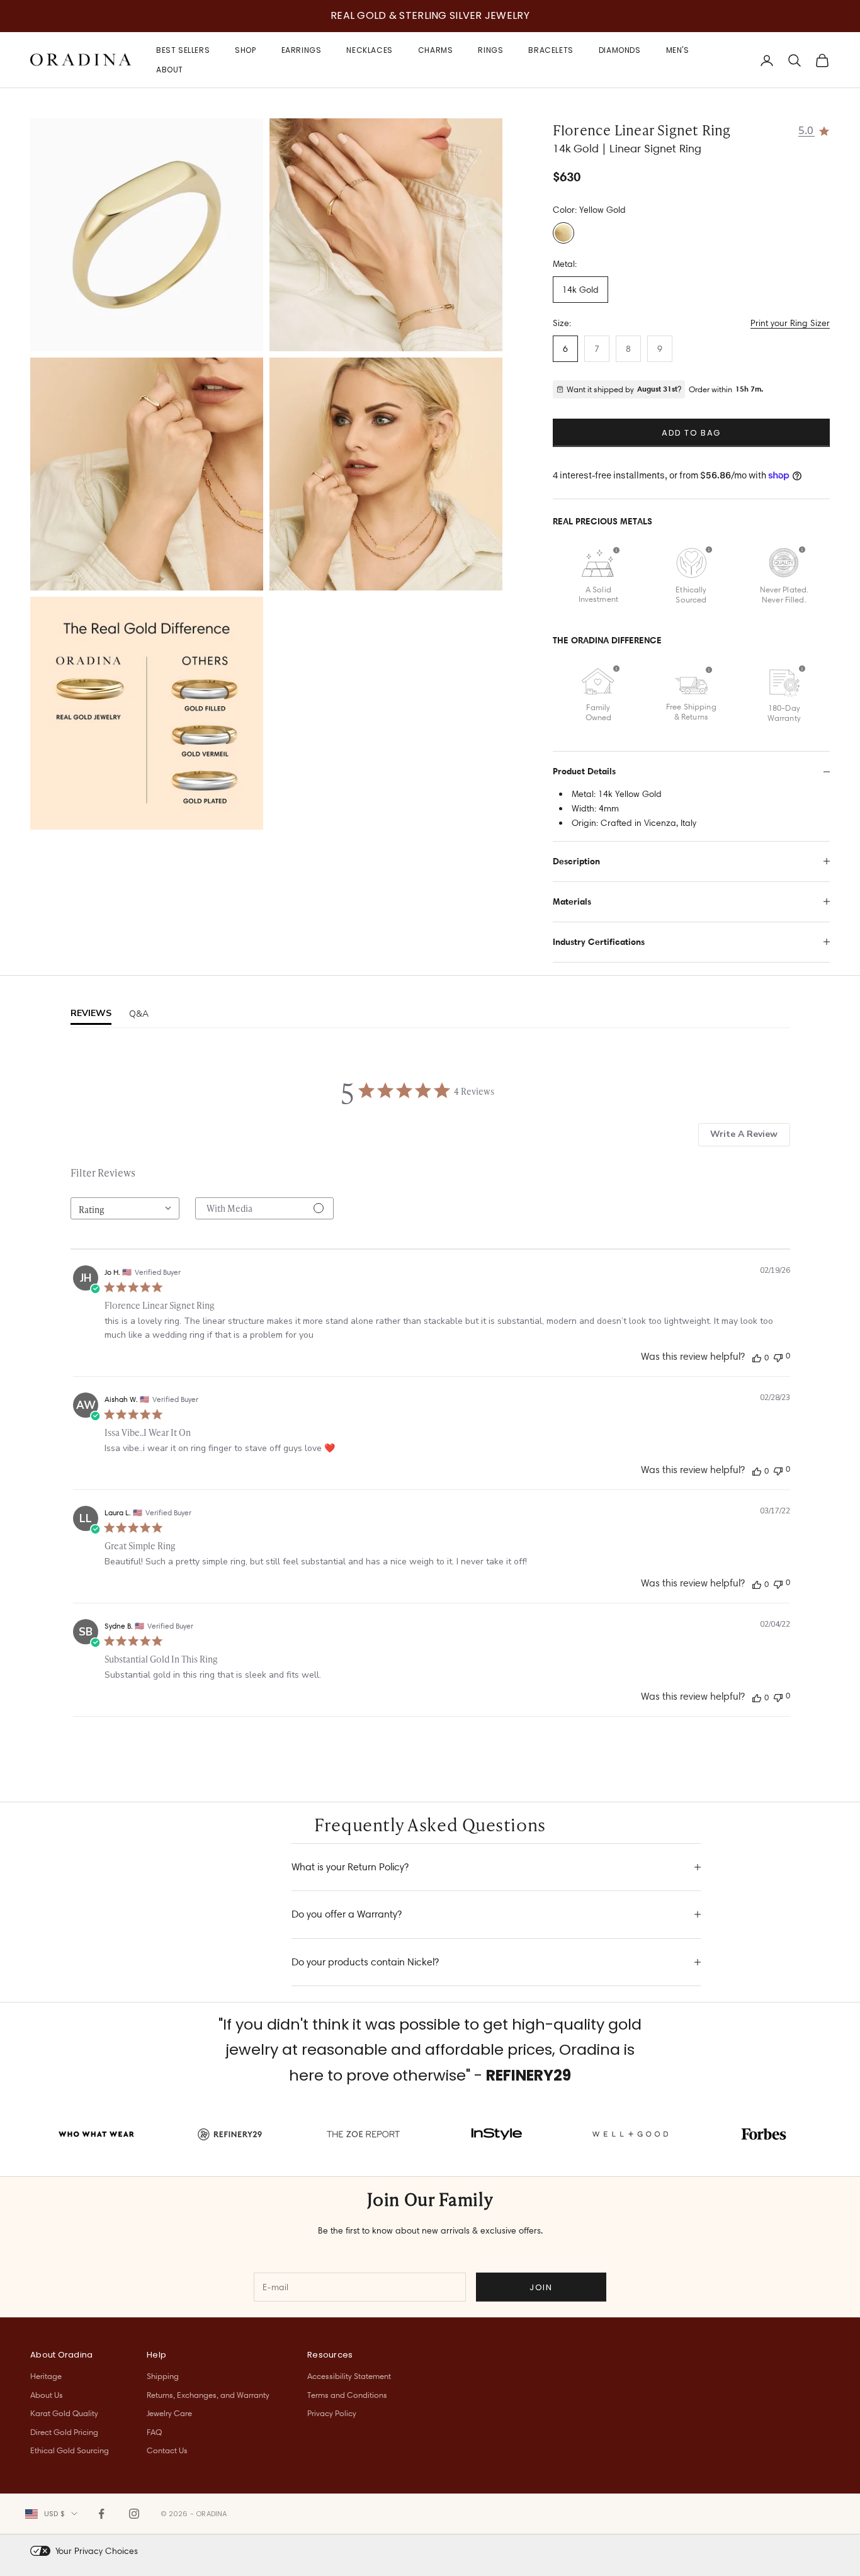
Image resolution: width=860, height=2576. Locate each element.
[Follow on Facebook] (101, 2514)
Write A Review (744, 1134)
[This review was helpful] (757, 1357)
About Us (47, 2395)
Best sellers (183, 50)
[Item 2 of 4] (386, 235)
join (541, 2287)
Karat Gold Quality (64, 2413)
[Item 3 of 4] (147, 474)
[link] (814, 130)
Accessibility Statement (349, 2376)
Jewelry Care (169, 2413)
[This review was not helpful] (778, 1356)
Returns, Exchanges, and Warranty (208, 2395)
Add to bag (691, 433)
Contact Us (167, 2450)
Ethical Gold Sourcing (70, 2450)
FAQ (154, 2432)
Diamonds (620, 50)
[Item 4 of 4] (386, 474)
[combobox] (125, 1208)
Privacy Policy (332, 2413)
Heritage (46, 2376)
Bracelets (551, 50)
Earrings (302, 50)
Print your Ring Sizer (790, 323)
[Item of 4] (147, 713)
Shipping (163, 2376)
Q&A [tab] (139, 1014)
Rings (490, 50)
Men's (678, 50)
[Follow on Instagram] (134, 2514)
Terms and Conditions (347, 2395)
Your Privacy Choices (97, 2551)
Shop (245, 50)
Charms (436, 50)
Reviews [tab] (91, 1013)
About (170, 69)
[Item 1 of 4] (147, 235)
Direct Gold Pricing (64, 2432)
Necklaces (369, 50)
